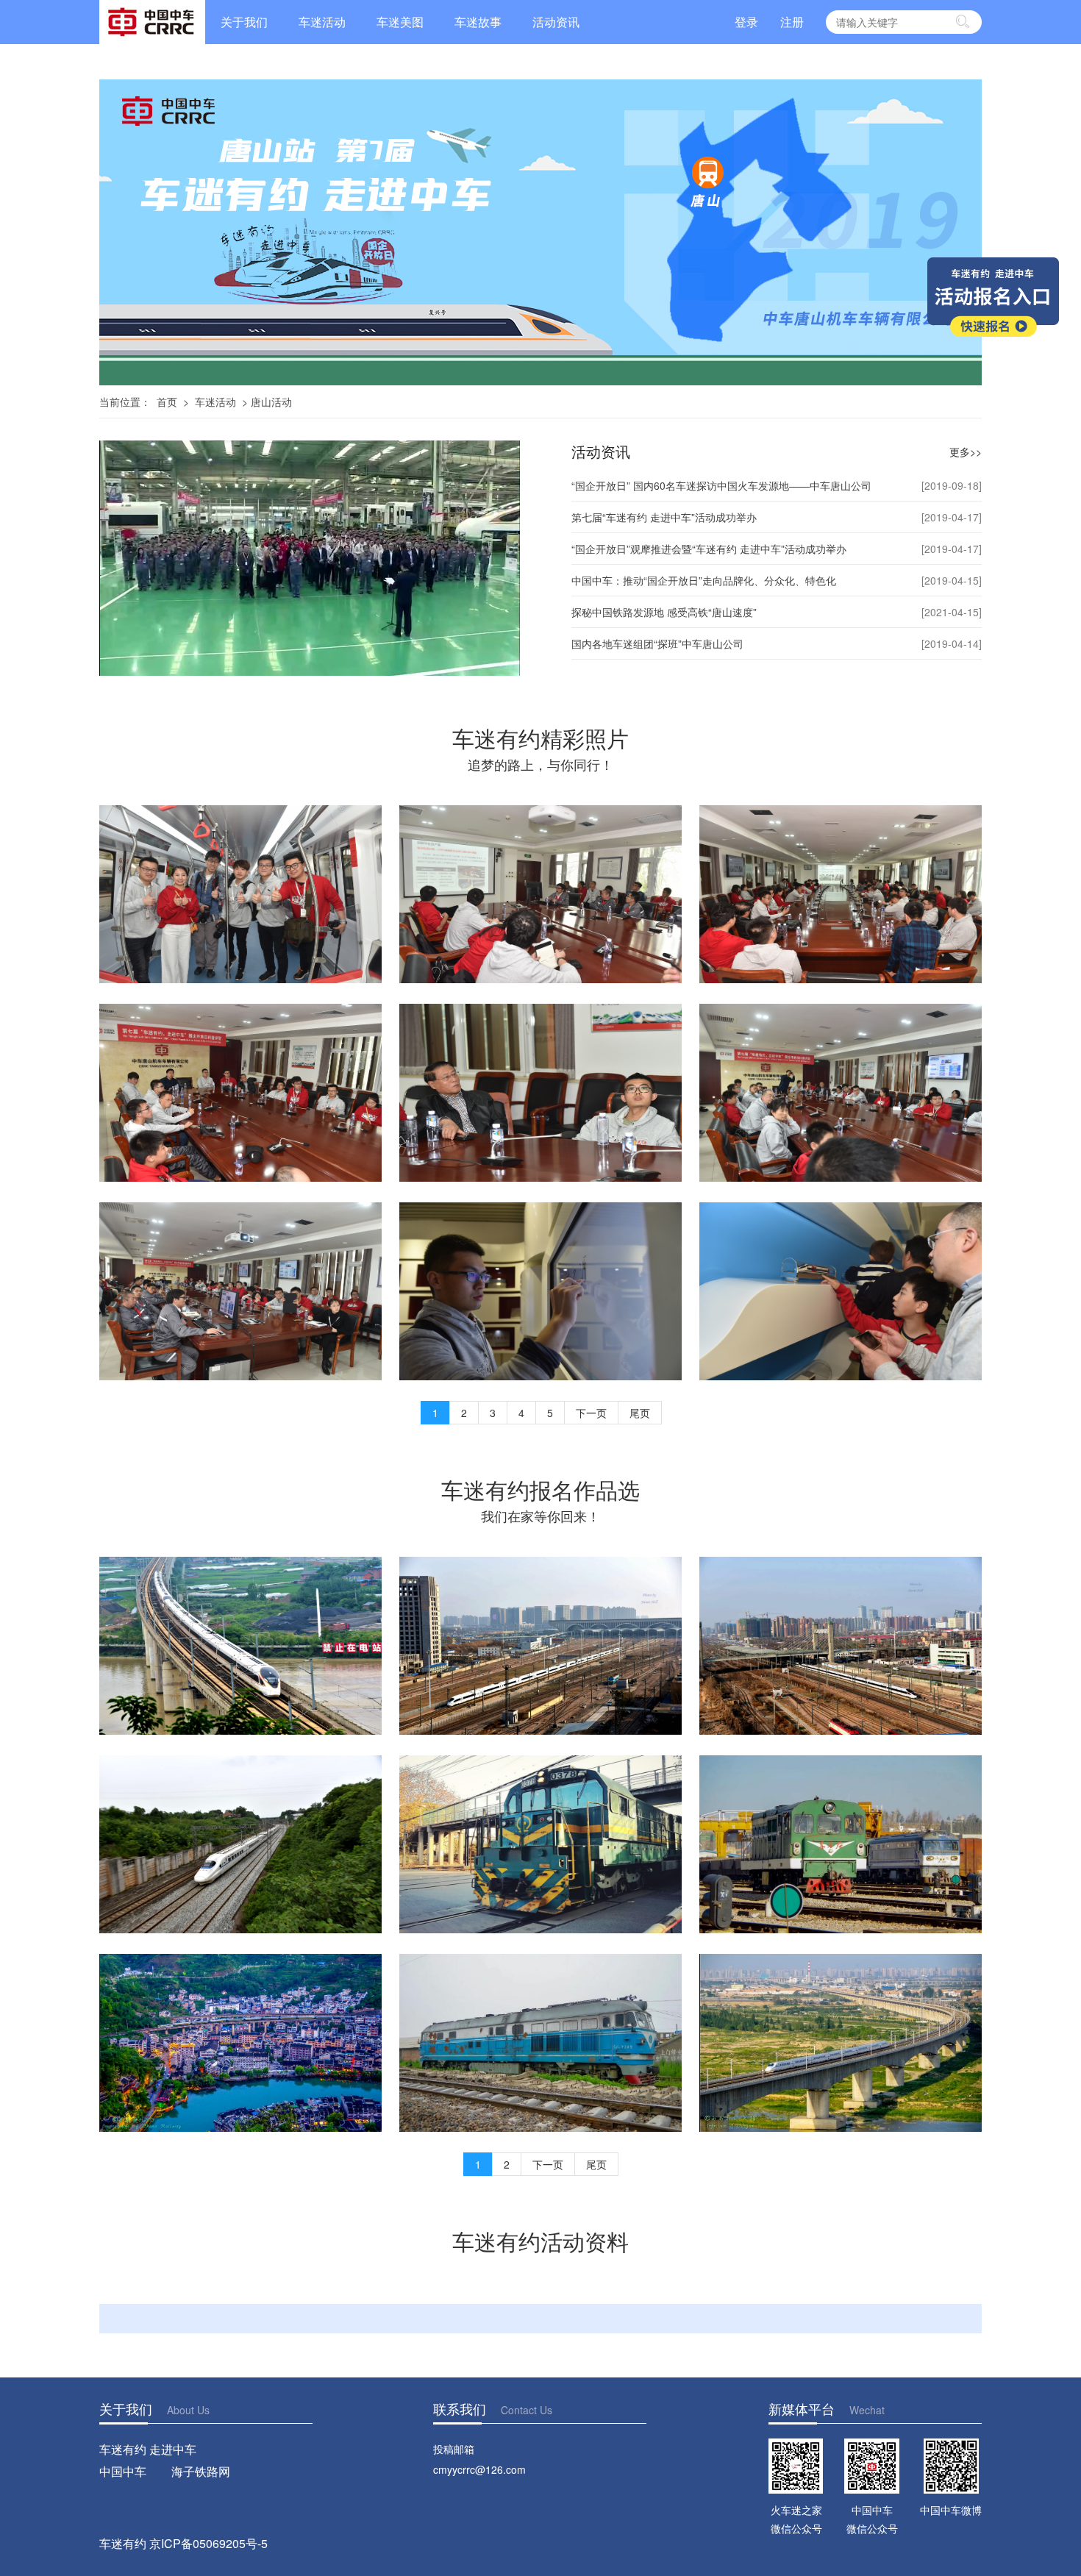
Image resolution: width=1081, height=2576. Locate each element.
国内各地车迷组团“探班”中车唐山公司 (657, 643)
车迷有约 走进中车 (148, 2449)
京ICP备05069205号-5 (208, 2543)
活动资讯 (556, 22)
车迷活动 (322, 22)
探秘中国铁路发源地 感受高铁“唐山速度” (664, 612)
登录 (746, 22)
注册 (792, 22)
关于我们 (244, 22)
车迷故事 (478, 22)
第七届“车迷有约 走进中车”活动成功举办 (664, 517)
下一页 (591, 1413)
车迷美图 (400, 22)
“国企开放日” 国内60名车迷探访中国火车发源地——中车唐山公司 (721, 485)
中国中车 (123, 2471)
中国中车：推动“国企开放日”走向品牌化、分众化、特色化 (704, 580)
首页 (167, 402)
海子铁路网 (201, 2471)
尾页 (640, 1413)
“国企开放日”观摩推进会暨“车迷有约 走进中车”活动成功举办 (709, 549)
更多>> (966, 452)
